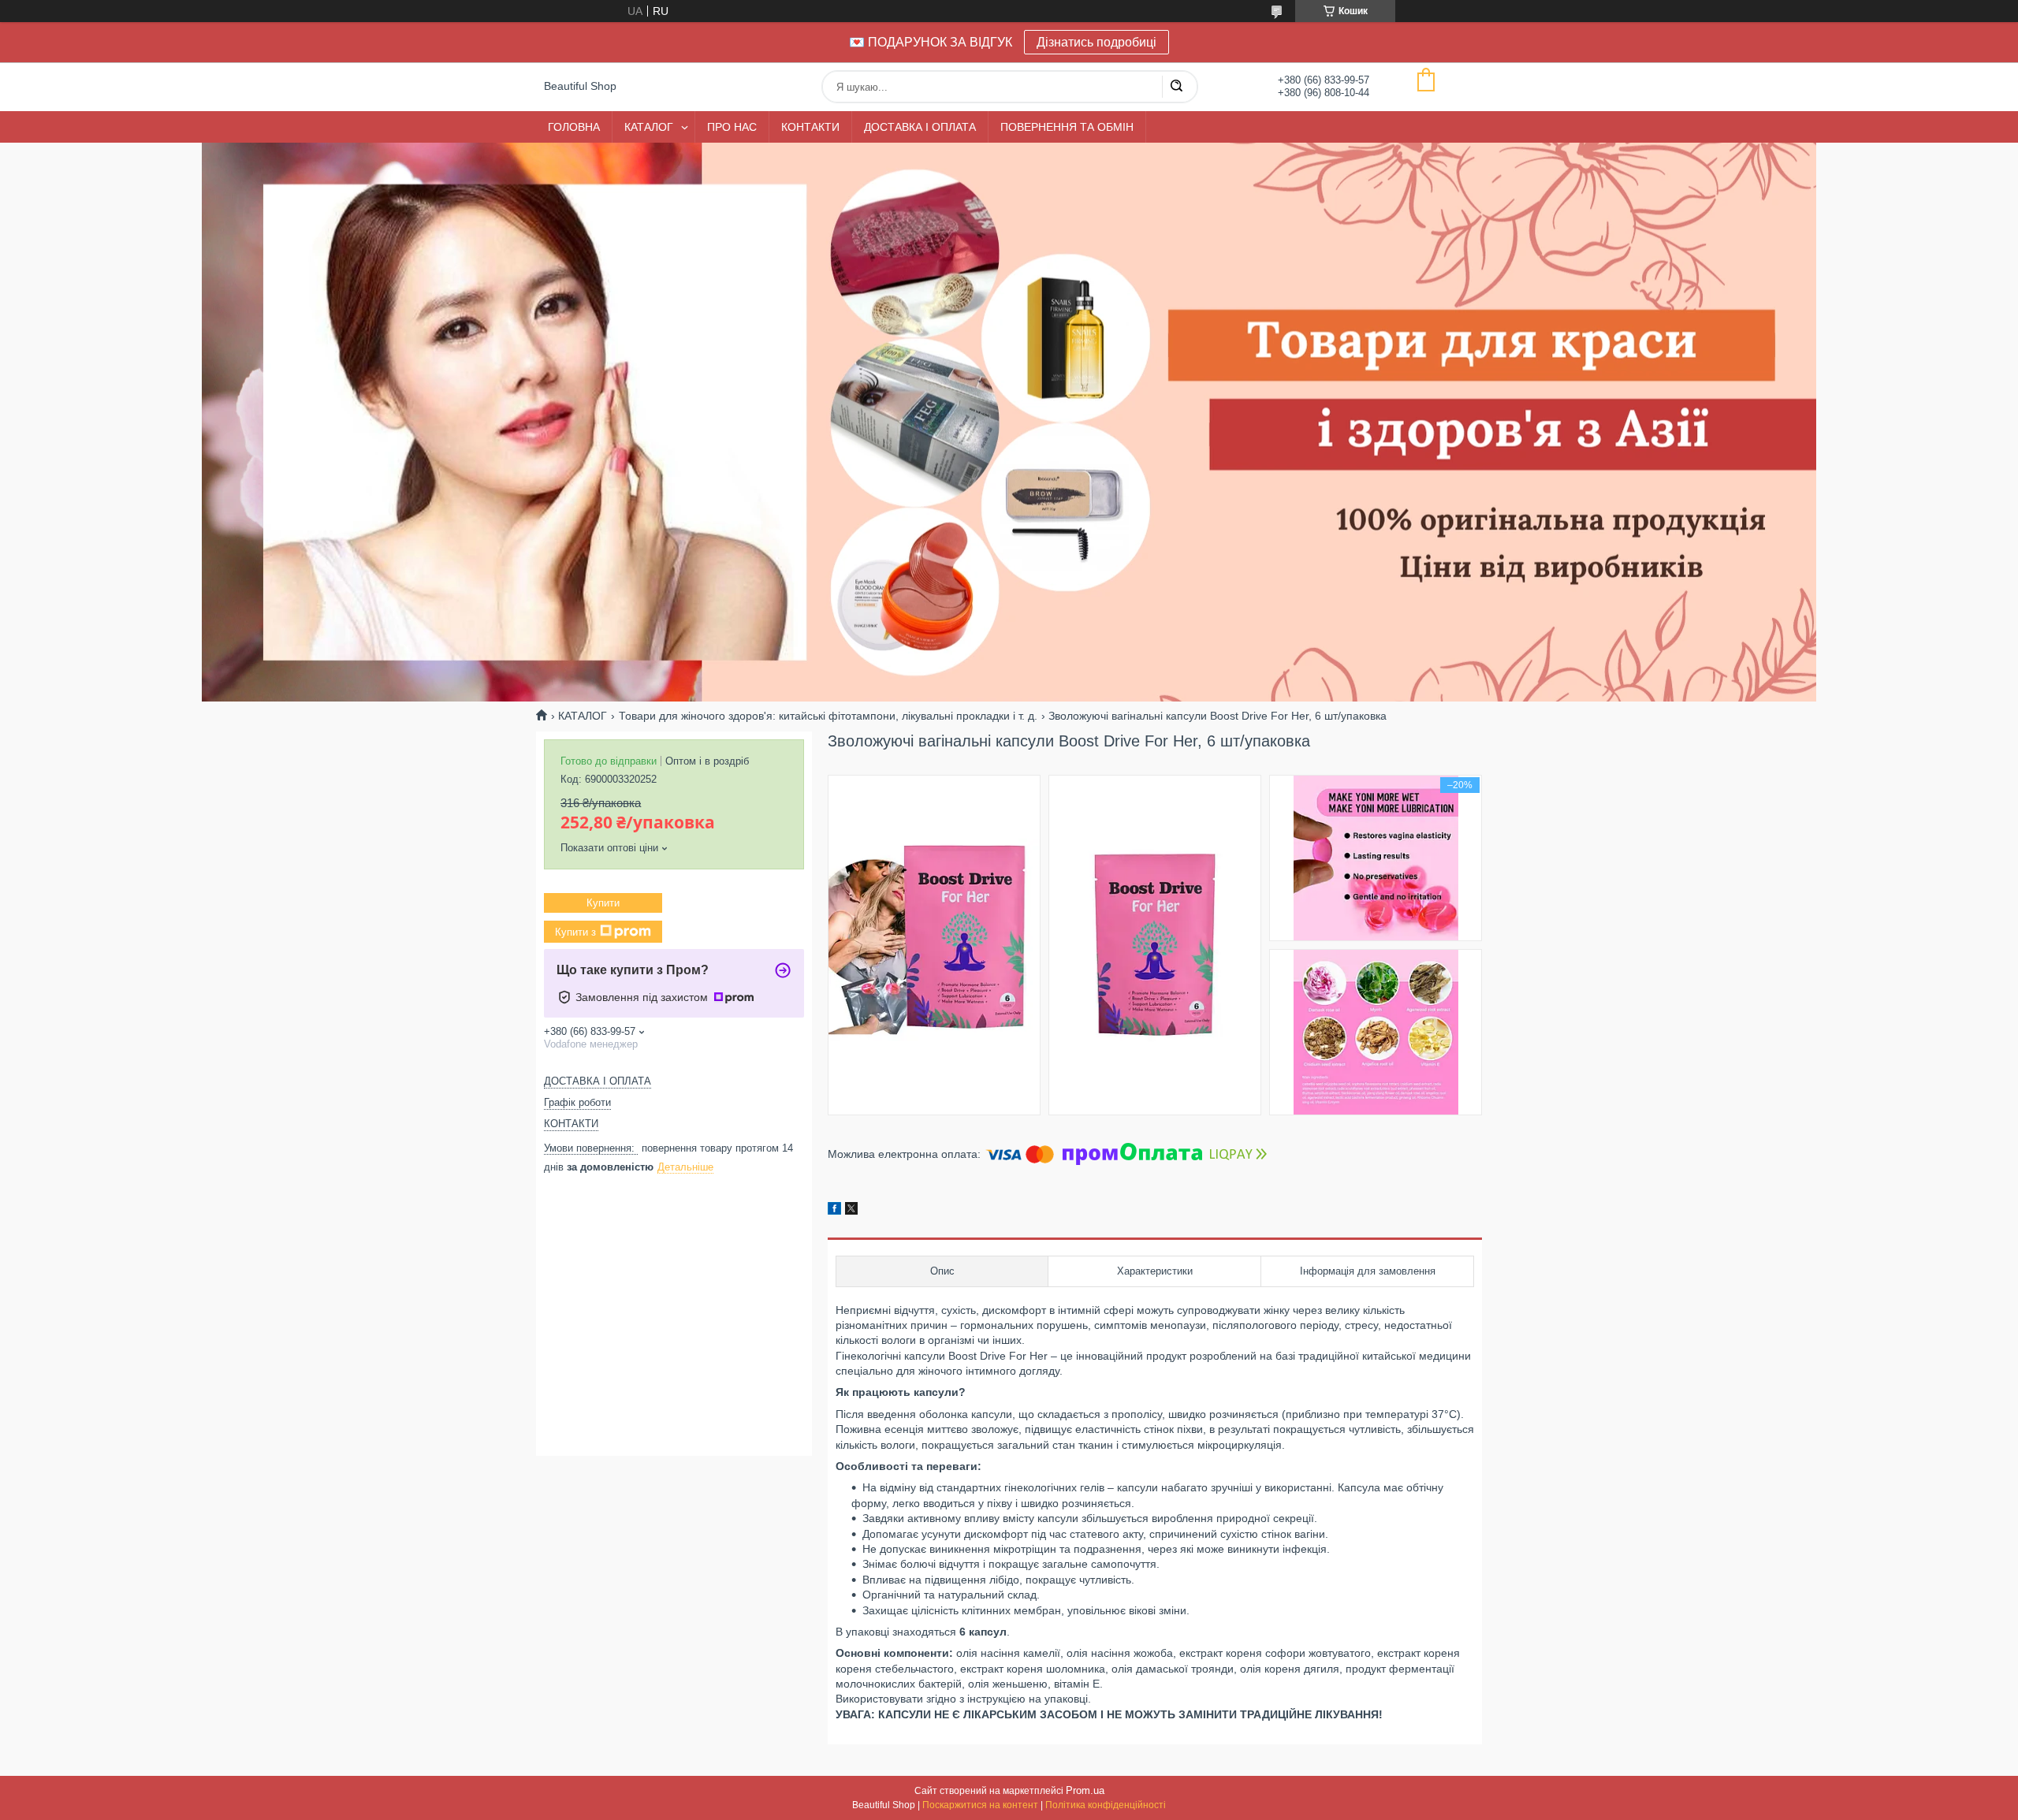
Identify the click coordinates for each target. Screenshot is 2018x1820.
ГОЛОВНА (574, 127)
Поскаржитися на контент (980, 1805)
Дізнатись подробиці (1096, 42)
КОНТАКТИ (810, 127)
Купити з (575, 932)
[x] (851, 1211)
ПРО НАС (732, 127)
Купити (603, 903)
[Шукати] (1176, 87)
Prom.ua (1085, 1790)
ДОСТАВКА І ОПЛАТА (920, 127)
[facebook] (834, 1211)
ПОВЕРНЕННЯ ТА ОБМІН (1067, 127)
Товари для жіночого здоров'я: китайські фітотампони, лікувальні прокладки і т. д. (828, 716)
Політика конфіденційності (1106, 1805)
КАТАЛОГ (649, 127)
